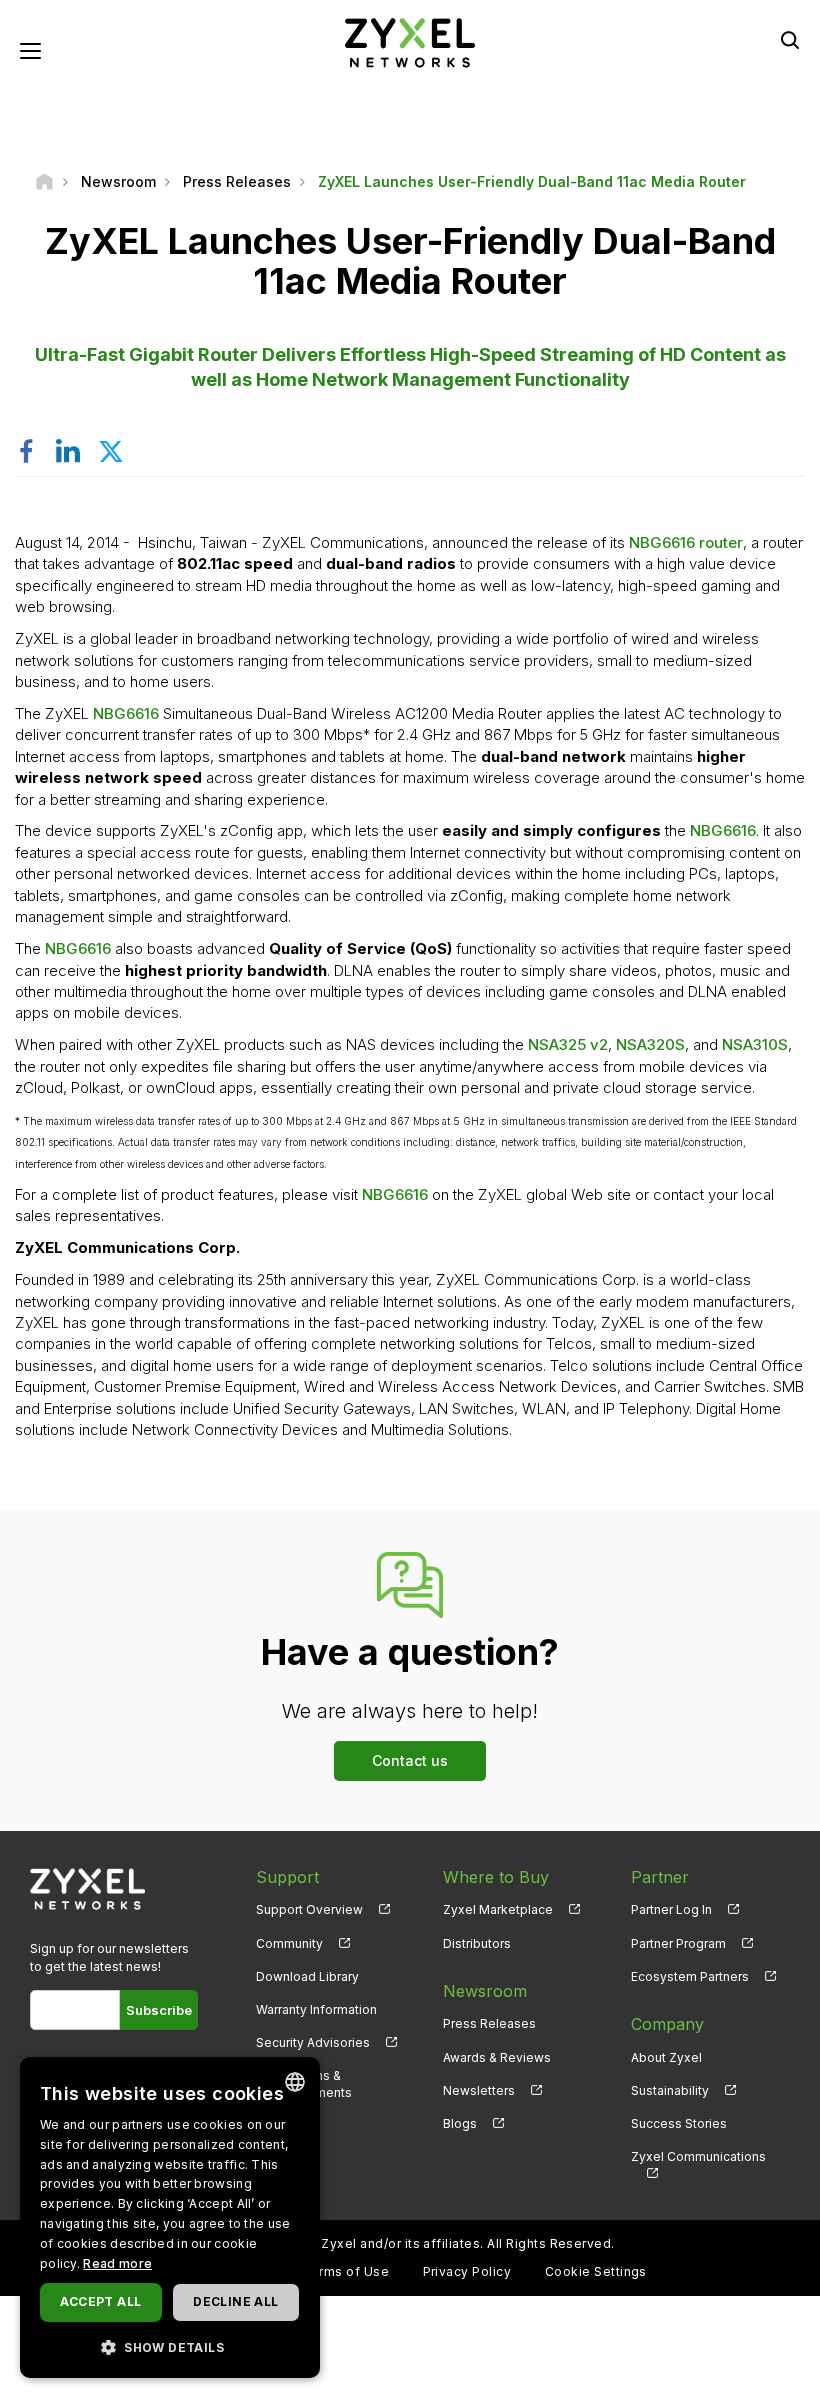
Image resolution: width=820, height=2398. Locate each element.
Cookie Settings (596, 2271)
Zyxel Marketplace (498, 1909)
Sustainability (670, 2090)
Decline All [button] (235, 2301)
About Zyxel (666, 2057)
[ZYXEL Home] (410, 41)
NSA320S (650, 1044)
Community (289, 1943)
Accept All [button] (100, 2301)
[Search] (790, 40)
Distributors (477, 1943)
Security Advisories (313, 2042)
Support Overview (309, 1909)
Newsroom (485, 1991)
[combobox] (295, 2082)
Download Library (307, 1976)
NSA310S (755, 1044)
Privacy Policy (467, 2271)
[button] (170, 2346)
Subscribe (159, 2010)
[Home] (44, 181)
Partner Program (678, 1943)
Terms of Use (345, 2271)
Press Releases (489, 2023)
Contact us (410, 1760)
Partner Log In (671, 1909)
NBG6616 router (686, 542)
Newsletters (479, 2090)
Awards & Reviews (497, 2057)
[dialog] (170, 2217)
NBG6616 (128, 713)
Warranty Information (316, 2009)
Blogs (460, 2123)
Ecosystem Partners (690, 1976)
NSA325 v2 (568, 1044)
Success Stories (679, 2123)
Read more (117, 2263)
